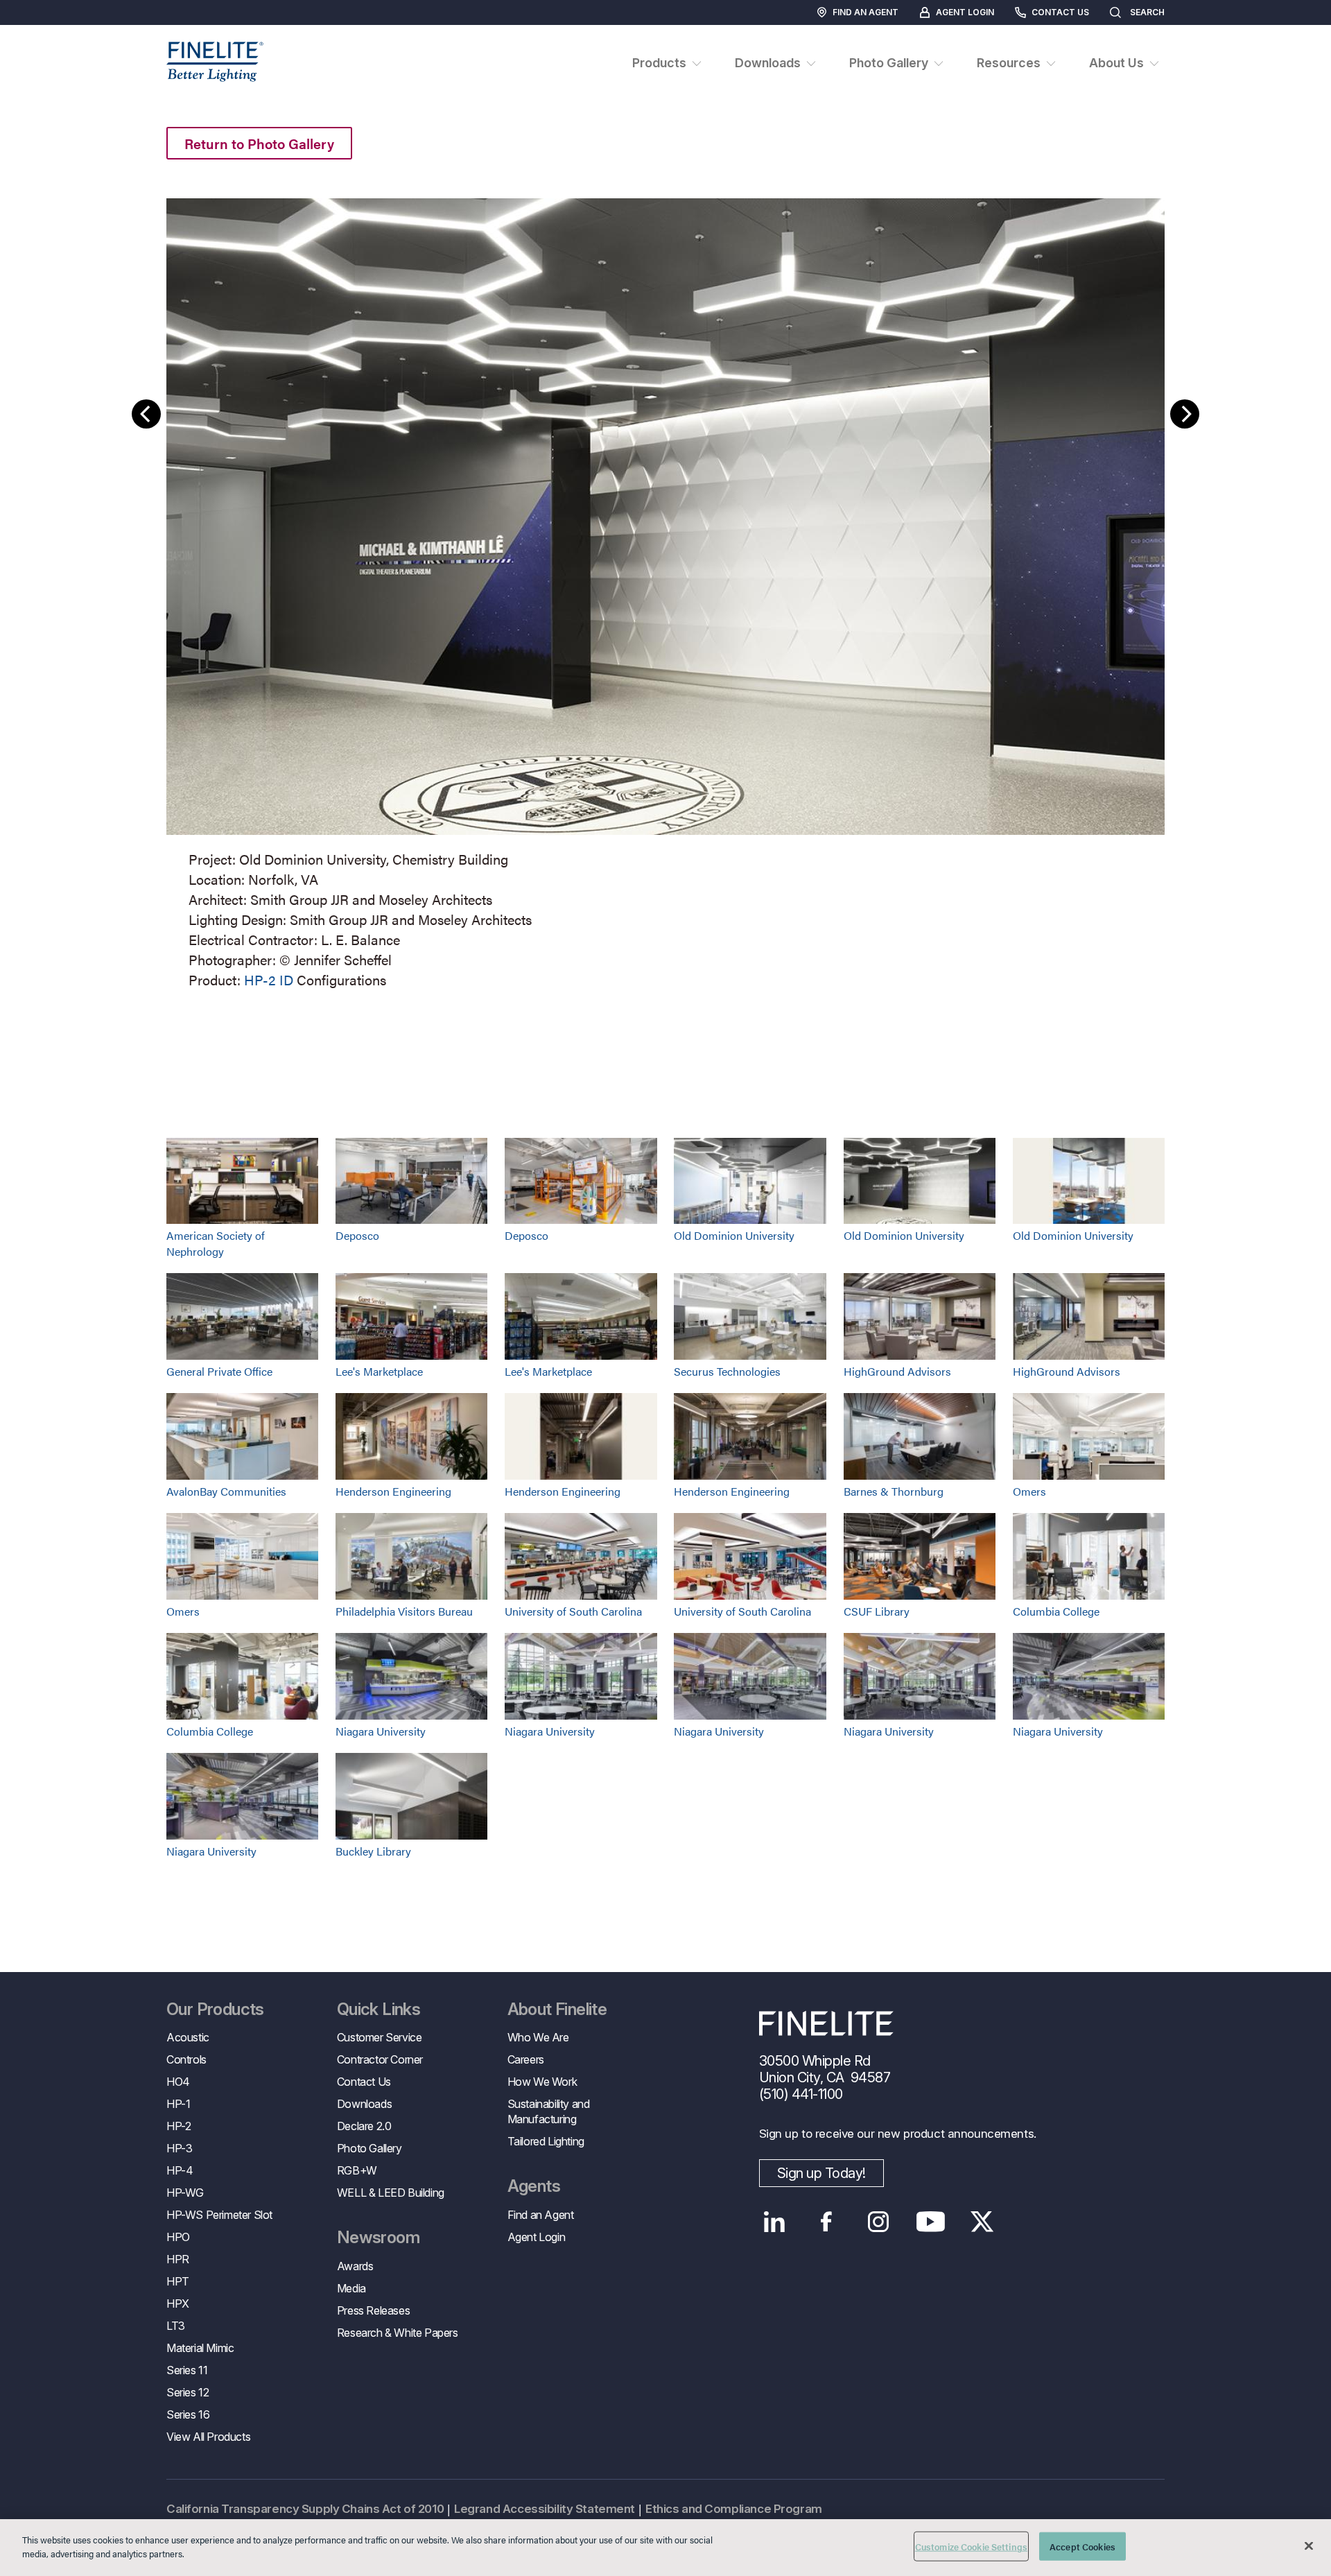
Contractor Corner (380, 2059)
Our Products (215, 2009)
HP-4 (180, 2170)
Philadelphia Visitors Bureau (404, 1611)
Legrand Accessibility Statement (545, 2509)
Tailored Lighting (546, 2141)
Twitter (983, 2222)
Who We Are (538, 2037)
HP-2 (179, 2126)
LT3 (176, 2326)
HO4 (178, 2082)
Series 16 (188, 2414)
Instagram (879, 2222)
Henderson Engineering (393, 1491)
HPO (178, 2237)
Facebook (827, 2222)
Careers (526, 2059)
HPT (178, 2281)
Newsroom (378, 2238)
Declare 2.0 (364, 2126)
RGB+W (357, 2170)
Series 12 (188, 2392)
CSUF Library (877, 1611)
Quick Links (379, 2009)
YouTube (931, 2222)
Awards (355, 2266)
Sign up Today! (821, 2173)
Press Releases (373, 2310)
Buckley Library (373, 1851)
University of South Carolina (573, 1611)
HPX (178, 2303)
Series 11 (187, 2370)
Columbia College (1056, 1611)
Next (1185, 414)
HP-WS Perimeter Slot (219, 2215)
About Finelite (557, 2009)
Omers (1029, 1491)
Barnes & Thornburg (894, 1491)
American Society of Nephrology (216, 1243)
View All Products (208, 2437)
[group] (665, 590)
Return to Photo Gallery (259, 143)
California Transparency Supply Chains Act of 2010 (305, 2509)
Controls (186, 2059)
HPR (178, 2259)
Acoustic (188, 2037)
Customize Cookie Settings (971, 2547)
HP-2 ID (269, 979)
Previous (146, 414)
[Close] (1309, 2545)
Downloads (364, 2104)
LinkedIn (775, 2222)
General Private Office (219, 1371)
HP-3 (179, 2148)
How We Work (542, 2082)
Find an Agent (865, 12)
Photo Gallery (369, 2148)
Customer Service (380, 2037)
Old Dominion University (734, 1235)
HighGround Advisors (897, 1371)
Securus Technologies (727, 1371)
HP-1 (178, 2104)
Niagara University (381, 1731)
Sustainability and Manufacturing (549, 2111)
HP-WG (185, 2193)
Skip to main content (50, 36)
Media (351, 2288)
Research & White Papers (398, 2333)
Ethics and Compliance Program (734, 2509)
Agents (534, 2186)
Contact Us (1060, 12)
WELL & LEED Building (391, 2193)
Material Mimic (200, 2348)
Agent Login (965, 12)
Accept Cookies (1082, 2547)
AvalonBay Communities (226, 1491)
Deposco (357, 1235)
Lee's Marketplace (379, 1371)
